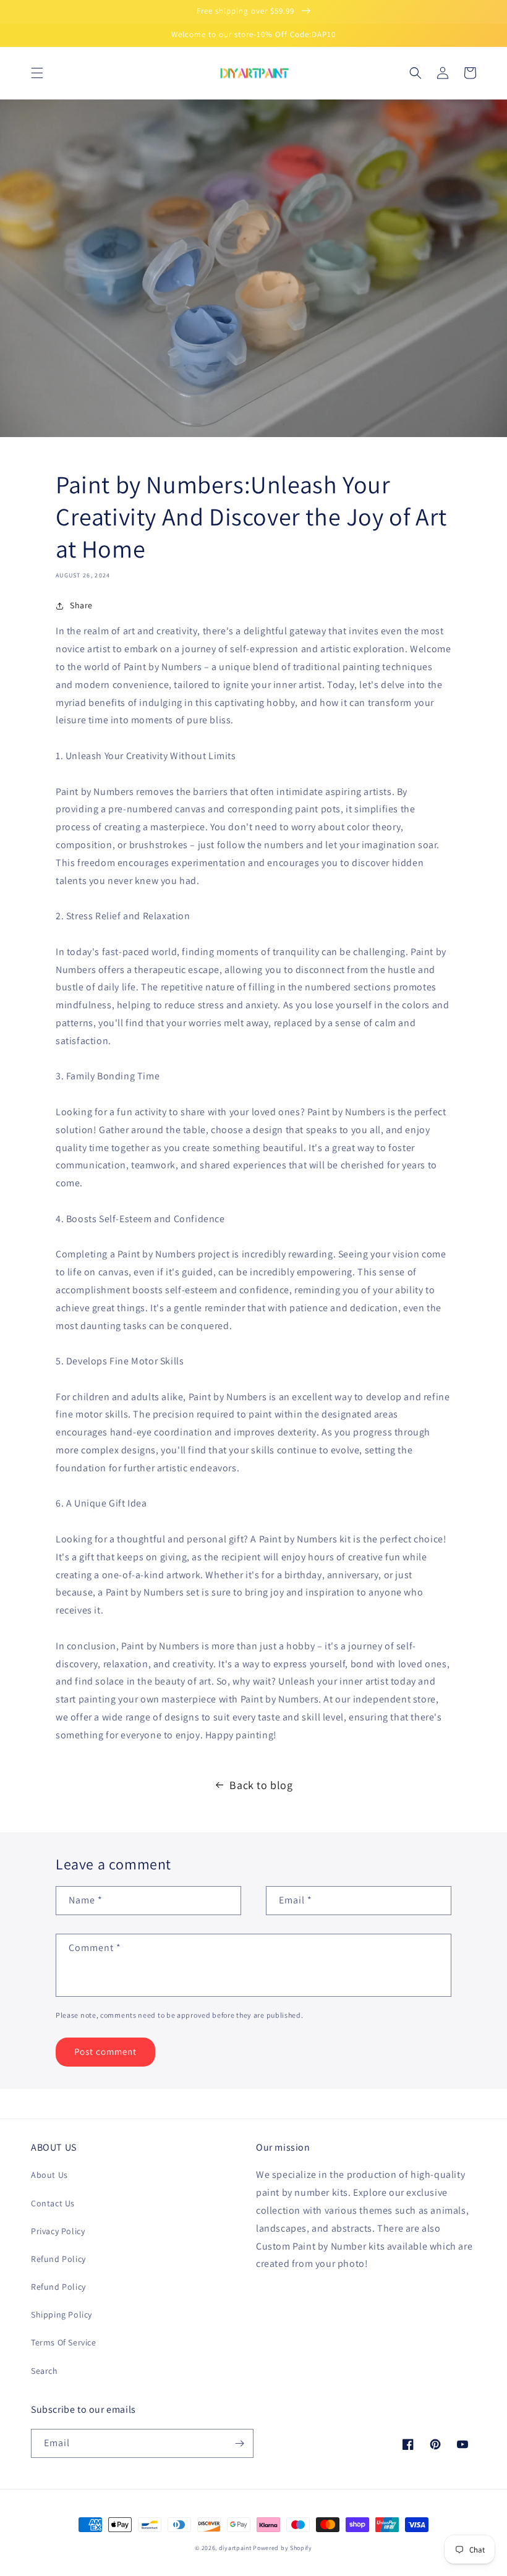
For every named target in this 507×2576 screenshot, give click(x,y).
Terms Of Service (64, 2342)
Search (45, 2371)
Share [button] (81, 605)
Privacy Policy (58, 2231)
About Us (49, 2175)
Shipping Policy (62, 2315)
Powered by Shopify (283, 2548)
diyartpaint (235, 2548)
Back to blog (261, 1785)
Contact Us (53, 2203)
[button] (37, 73)
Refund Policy (58, 2259)
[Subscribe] (239, 2443)
